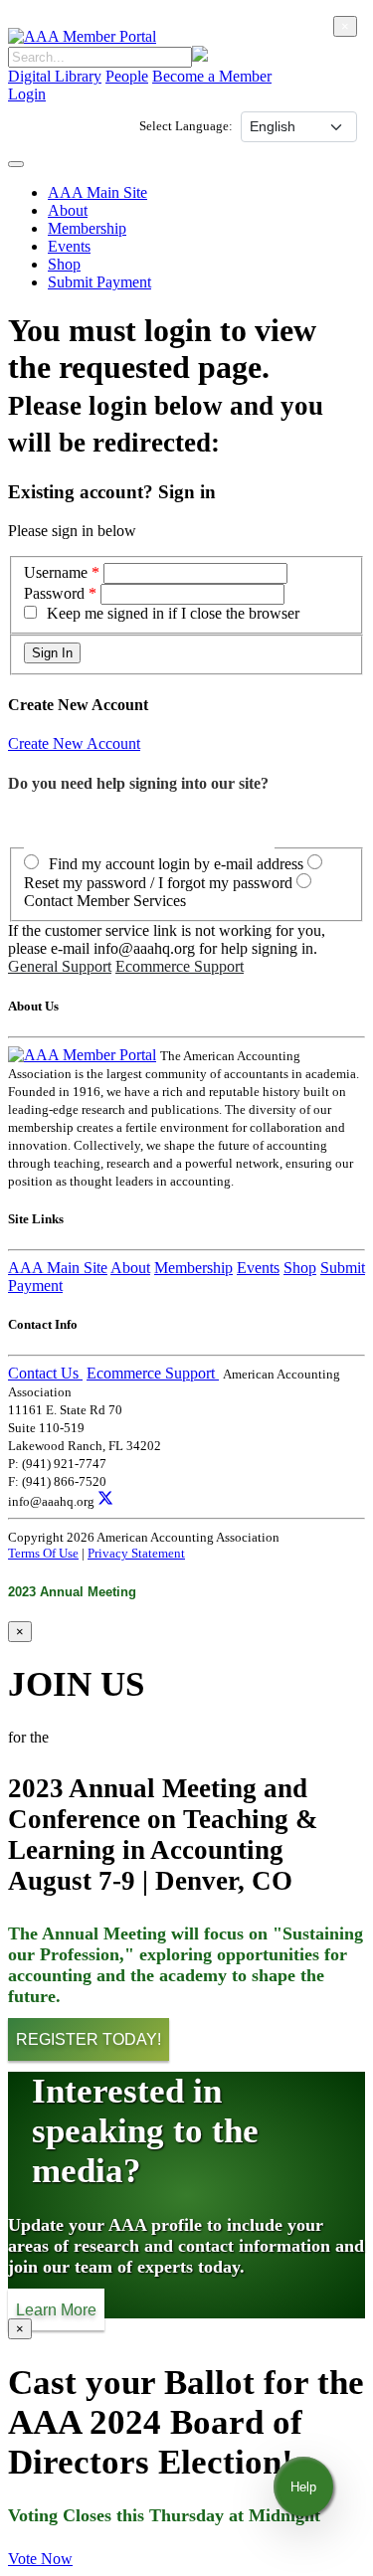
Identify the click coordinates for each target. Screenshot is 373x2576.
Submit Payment (99, 282)
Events (69, 246)
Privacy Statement (136, 1553)
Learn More (56, 2309)
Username (58, 572)
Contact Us (45, 1373)
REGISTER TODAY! (89, 2039)
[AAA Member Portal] (82, 36)
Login (27, 94)
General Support (60, 966)
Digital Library (55, 76)
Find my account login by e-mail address (176, 864)
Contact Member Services (105, 901)
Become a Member (212, 76)
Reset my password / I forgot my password (158, 883)
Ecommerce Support (180, 966)
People (127, 76)
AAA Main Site (97, 192)
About (68, 210)
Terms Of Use (43, 1553)
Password (54, 593)
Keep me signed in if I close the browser (173, 613)
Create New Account (74, 743)
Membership (87, 228)
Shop (64, 264)
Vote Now (40, 2559)
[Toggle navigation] (16, 164)
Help (303, 2487)
